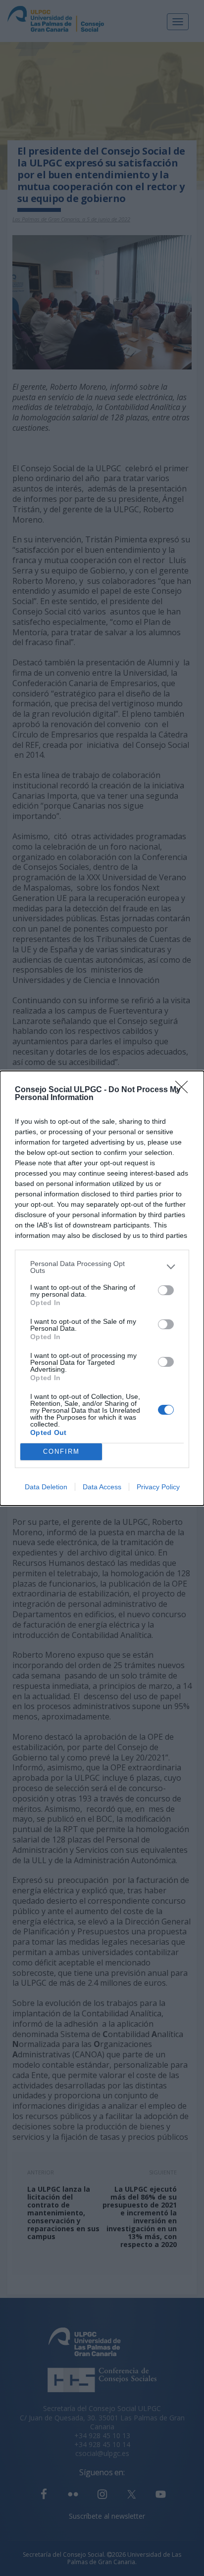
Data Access (102, 1487)
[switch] (166, 1290)
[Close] (185, 1090)
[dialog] (102, 1288)
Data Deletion (46, 1487)
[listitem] (102, 1267)
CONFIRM (61, 1452)
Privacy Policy (158, 1487)
